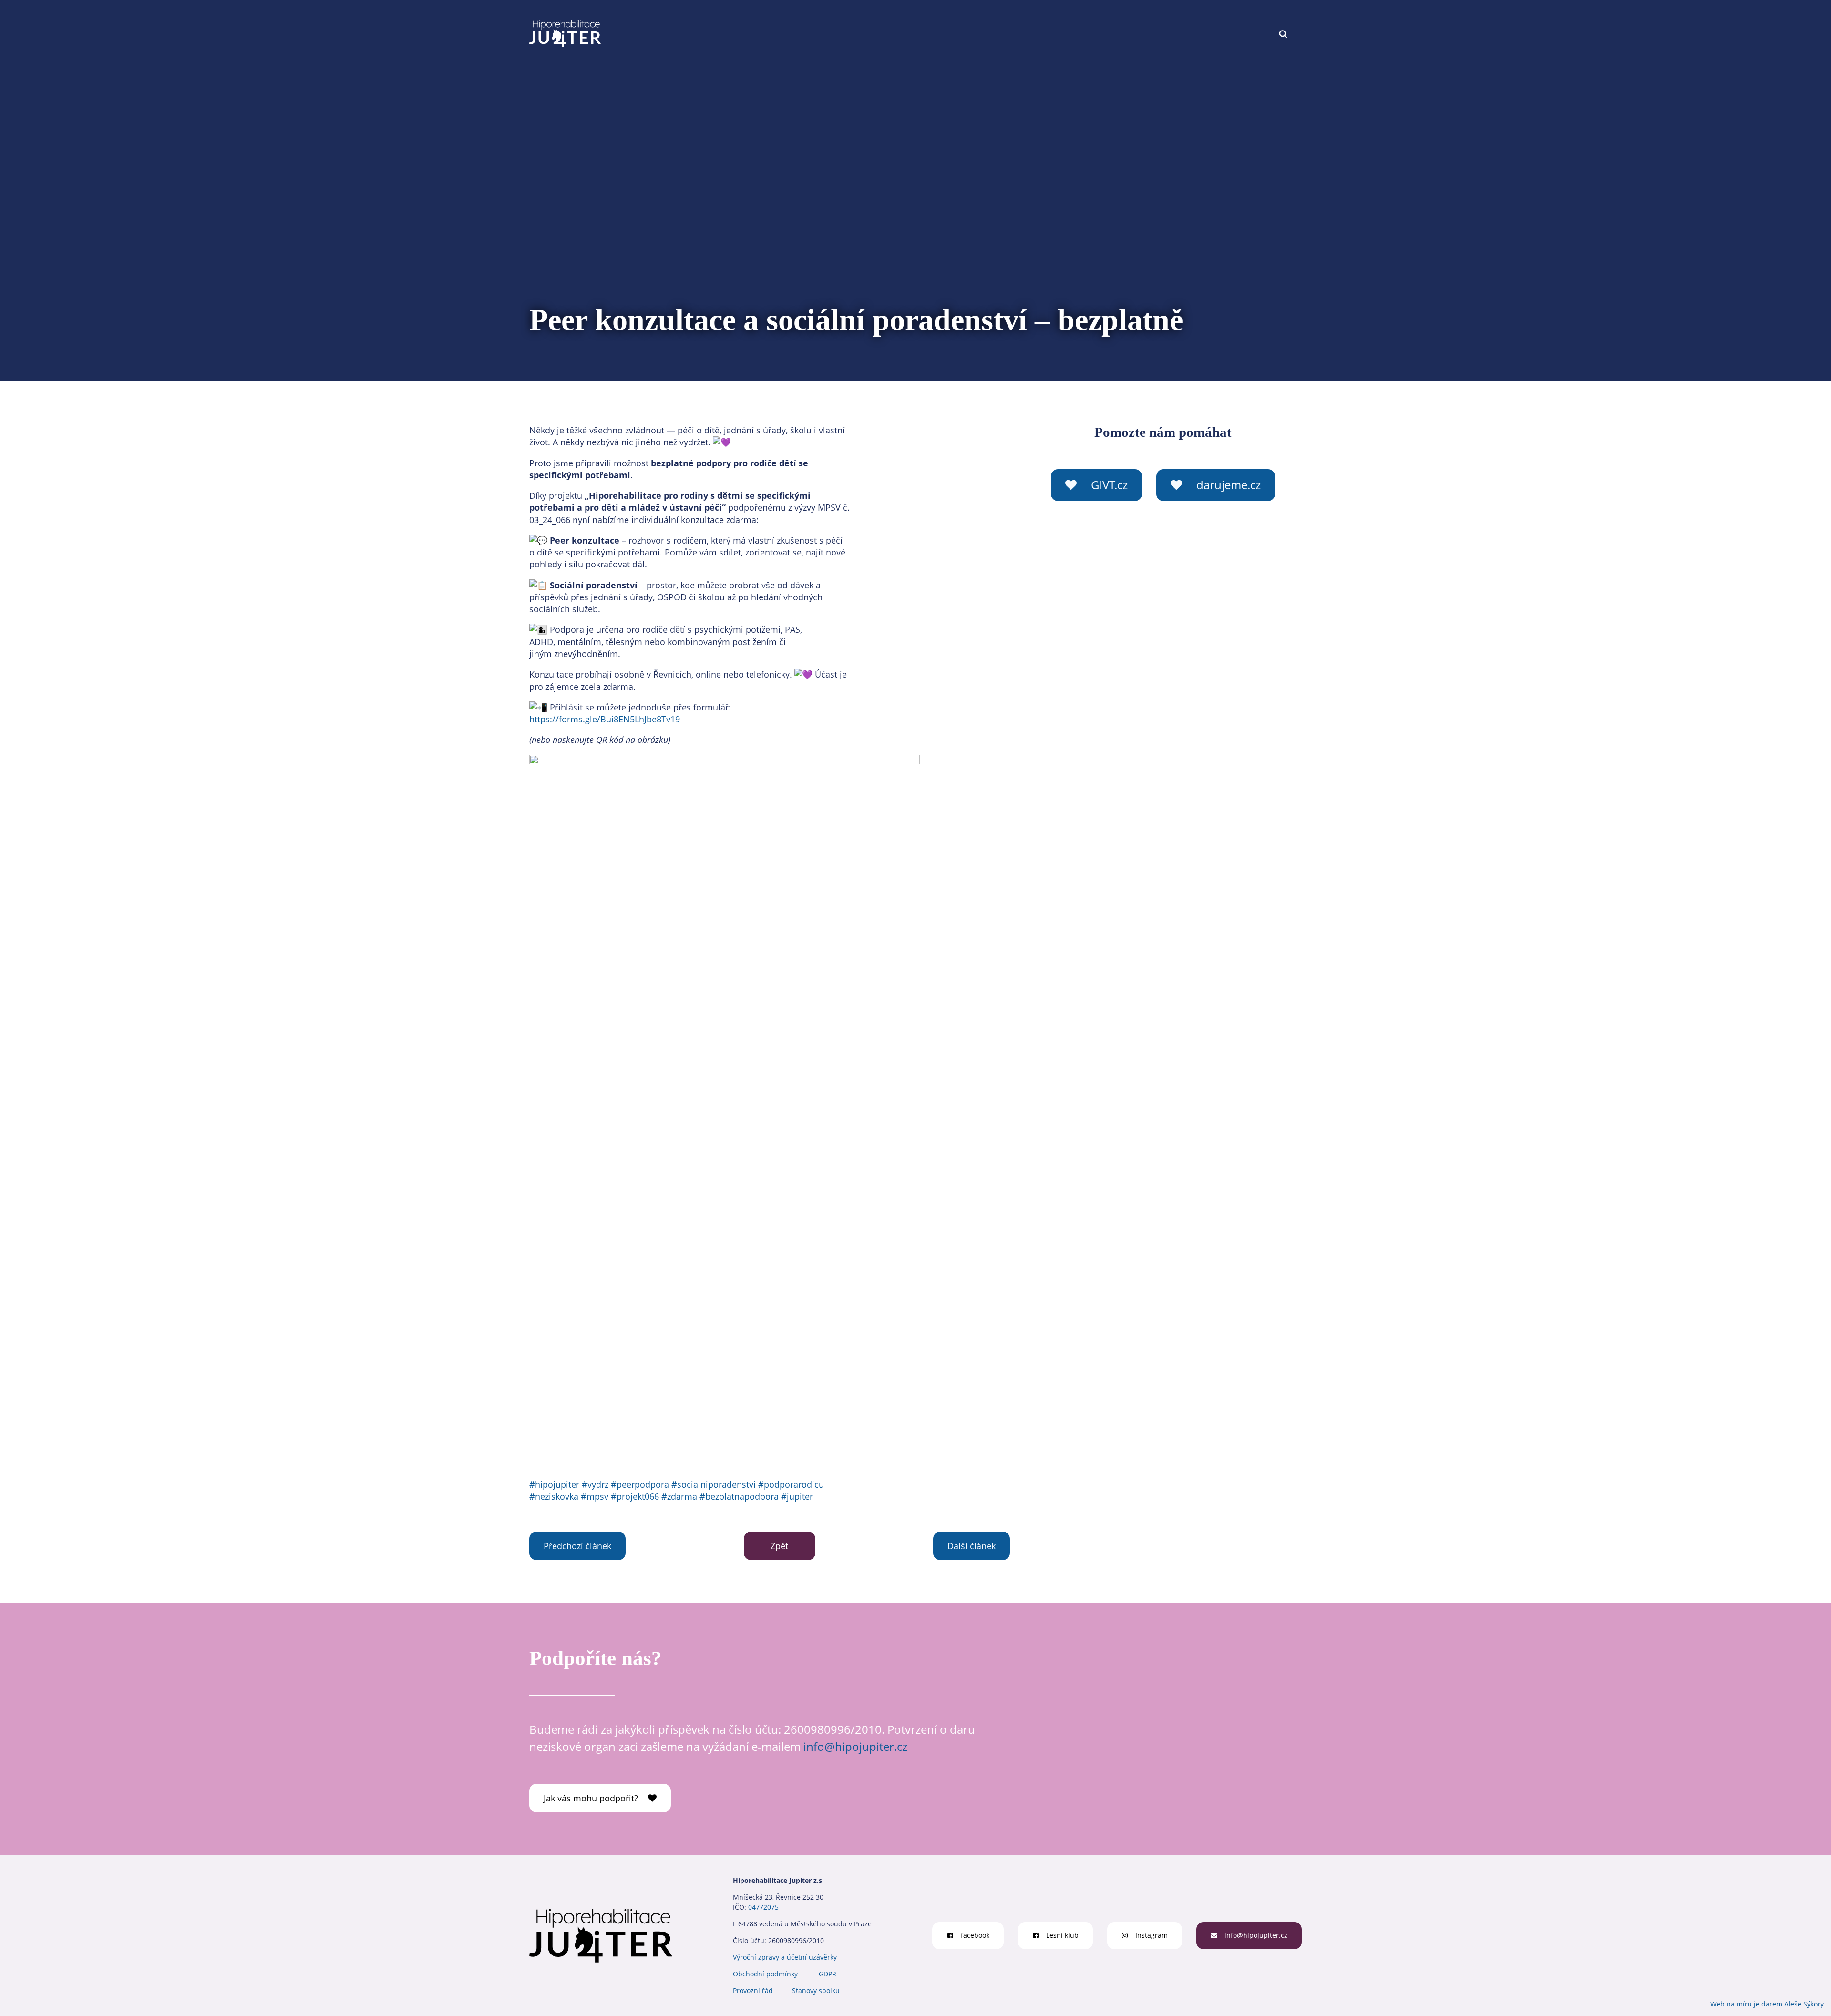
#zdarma (679, 1496)
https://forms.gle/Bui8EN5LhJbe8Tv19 (605, 719)
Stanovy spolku (816, 1990)
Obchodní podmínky (765, 1974)
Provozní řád (753, 1990)
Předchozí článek (577, 1546)
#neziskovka (554, 1496)
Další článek (972, 1546)
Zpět (779, 1546)
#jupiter (797, 1496)
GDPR (828, 1974)
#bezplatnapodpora (739, 1496)
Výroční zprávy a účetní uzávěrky (785, 1957)
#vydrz (595, 1484)
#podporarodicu (791, 1484)
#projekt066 (635, 1496)
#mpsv (595, 1496)
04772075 (763, 1907)
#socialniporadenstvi (714, 1484)
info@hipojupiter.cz (855, 1746)
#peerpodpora (640, 1484)
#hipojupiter (554, 1484)
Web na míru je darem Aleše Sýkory (1767, 2004)
